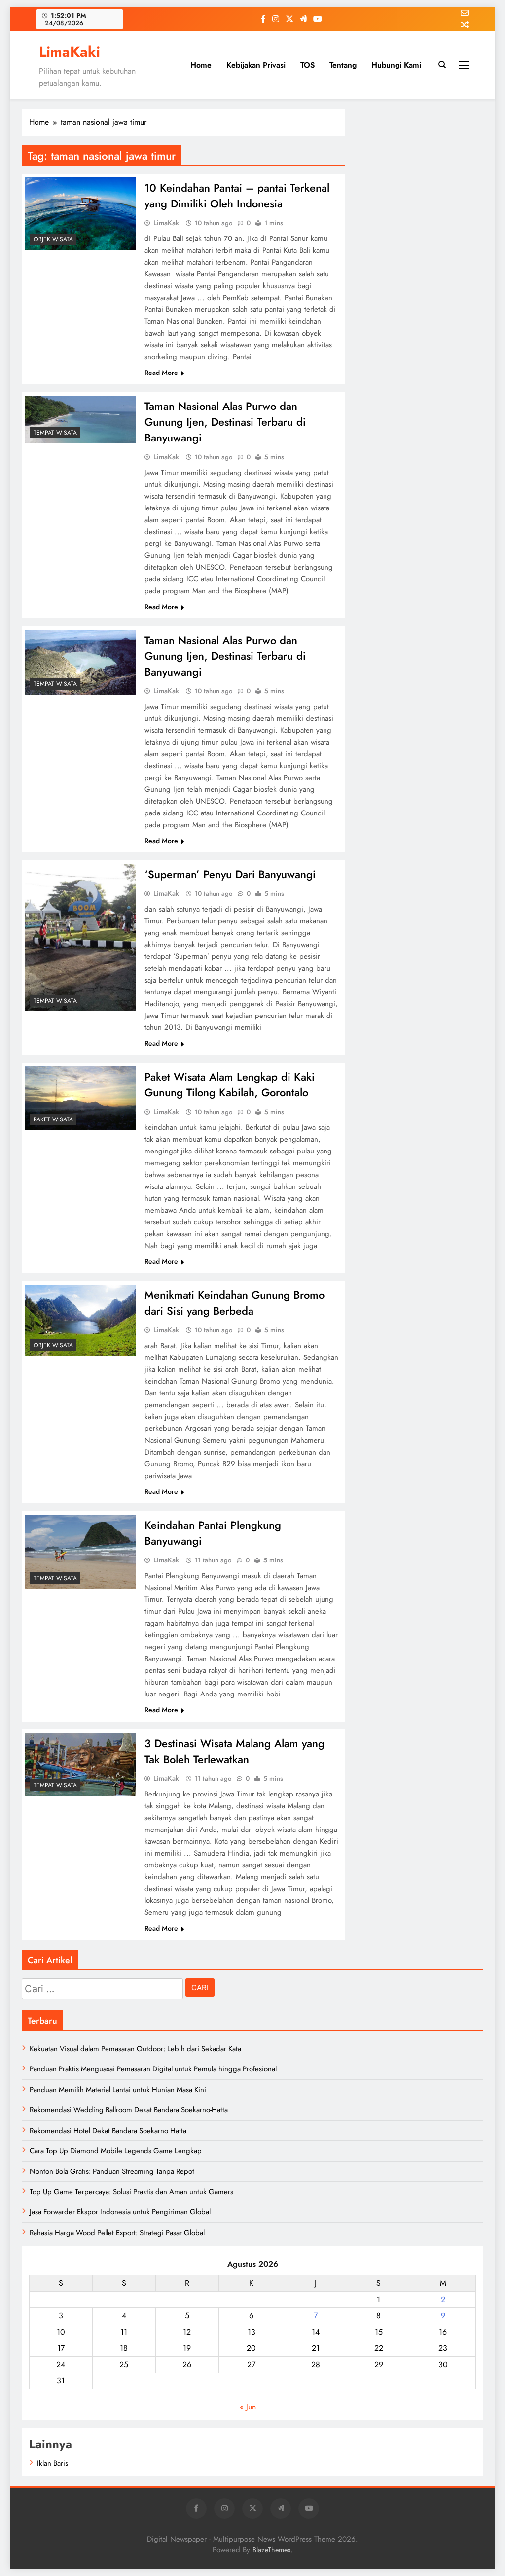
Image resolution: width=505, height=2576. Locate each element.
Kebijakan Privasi (256, 65)
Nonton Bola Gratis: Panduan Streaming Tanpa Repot (112, 2171)
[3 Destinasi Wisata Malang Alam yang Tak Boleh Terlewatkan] (80, 1764)
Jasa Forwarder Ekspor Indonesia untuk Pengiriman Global (120, 2212)
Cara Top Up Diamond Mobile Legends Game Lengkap (116, 2151)
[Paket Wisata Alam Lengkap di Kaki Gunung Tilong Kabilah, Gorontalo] (80, 1098)
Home (201, 65)
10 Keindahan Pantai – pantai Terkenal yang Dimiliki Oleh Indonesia (237, 196)
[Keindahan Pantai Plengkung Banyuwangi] (80, 1552)
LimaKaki (70, 52)
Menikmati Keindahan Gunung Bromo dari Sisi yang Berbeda (234, 1303)
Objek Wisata (53, 239)
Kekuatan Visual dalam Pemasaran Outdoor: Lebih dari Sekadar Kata (135, 2049)
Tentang (343, 65)
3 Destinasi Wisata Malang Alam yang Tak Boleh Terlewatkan (234, 1751)
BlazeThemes (271, 2550)
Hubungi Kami (396, 65)
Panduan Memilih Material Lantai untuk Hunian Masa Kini (118, 2090)
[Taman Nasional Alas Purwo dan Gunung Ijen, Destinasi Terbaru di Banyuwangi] (80, 419)
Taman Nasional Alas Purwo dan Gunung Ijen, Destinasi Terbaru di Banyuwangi (225, 422)
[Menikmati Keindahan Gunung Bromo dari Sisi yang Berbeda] (80, 1320)
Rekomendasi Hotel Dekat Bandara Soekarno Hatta (108, 2131)
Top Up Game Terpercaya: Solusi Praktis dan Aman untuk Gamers (131, 2192)
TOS (307, 65)
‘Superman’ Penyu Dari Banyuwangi (230, 874)
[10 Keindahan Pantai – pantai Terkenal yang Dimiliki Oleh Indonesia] (80, 214)
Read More (161, 373)
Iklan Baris (53, 2463)
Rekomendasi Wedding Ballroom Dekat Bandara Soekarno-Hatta (129, 2110)
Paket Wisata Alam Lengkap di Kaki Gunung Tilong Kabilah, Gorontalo (230, 1085)
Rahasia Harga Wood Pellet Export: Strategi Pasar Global (117, 2233)
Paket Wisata (53, 1119)
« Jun (248, 2407)
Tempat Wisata (55, 433)
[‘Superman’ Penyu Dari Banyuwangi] (80, 937)
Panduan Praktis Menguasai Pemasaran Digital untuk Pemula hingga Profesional (153, 2069)
